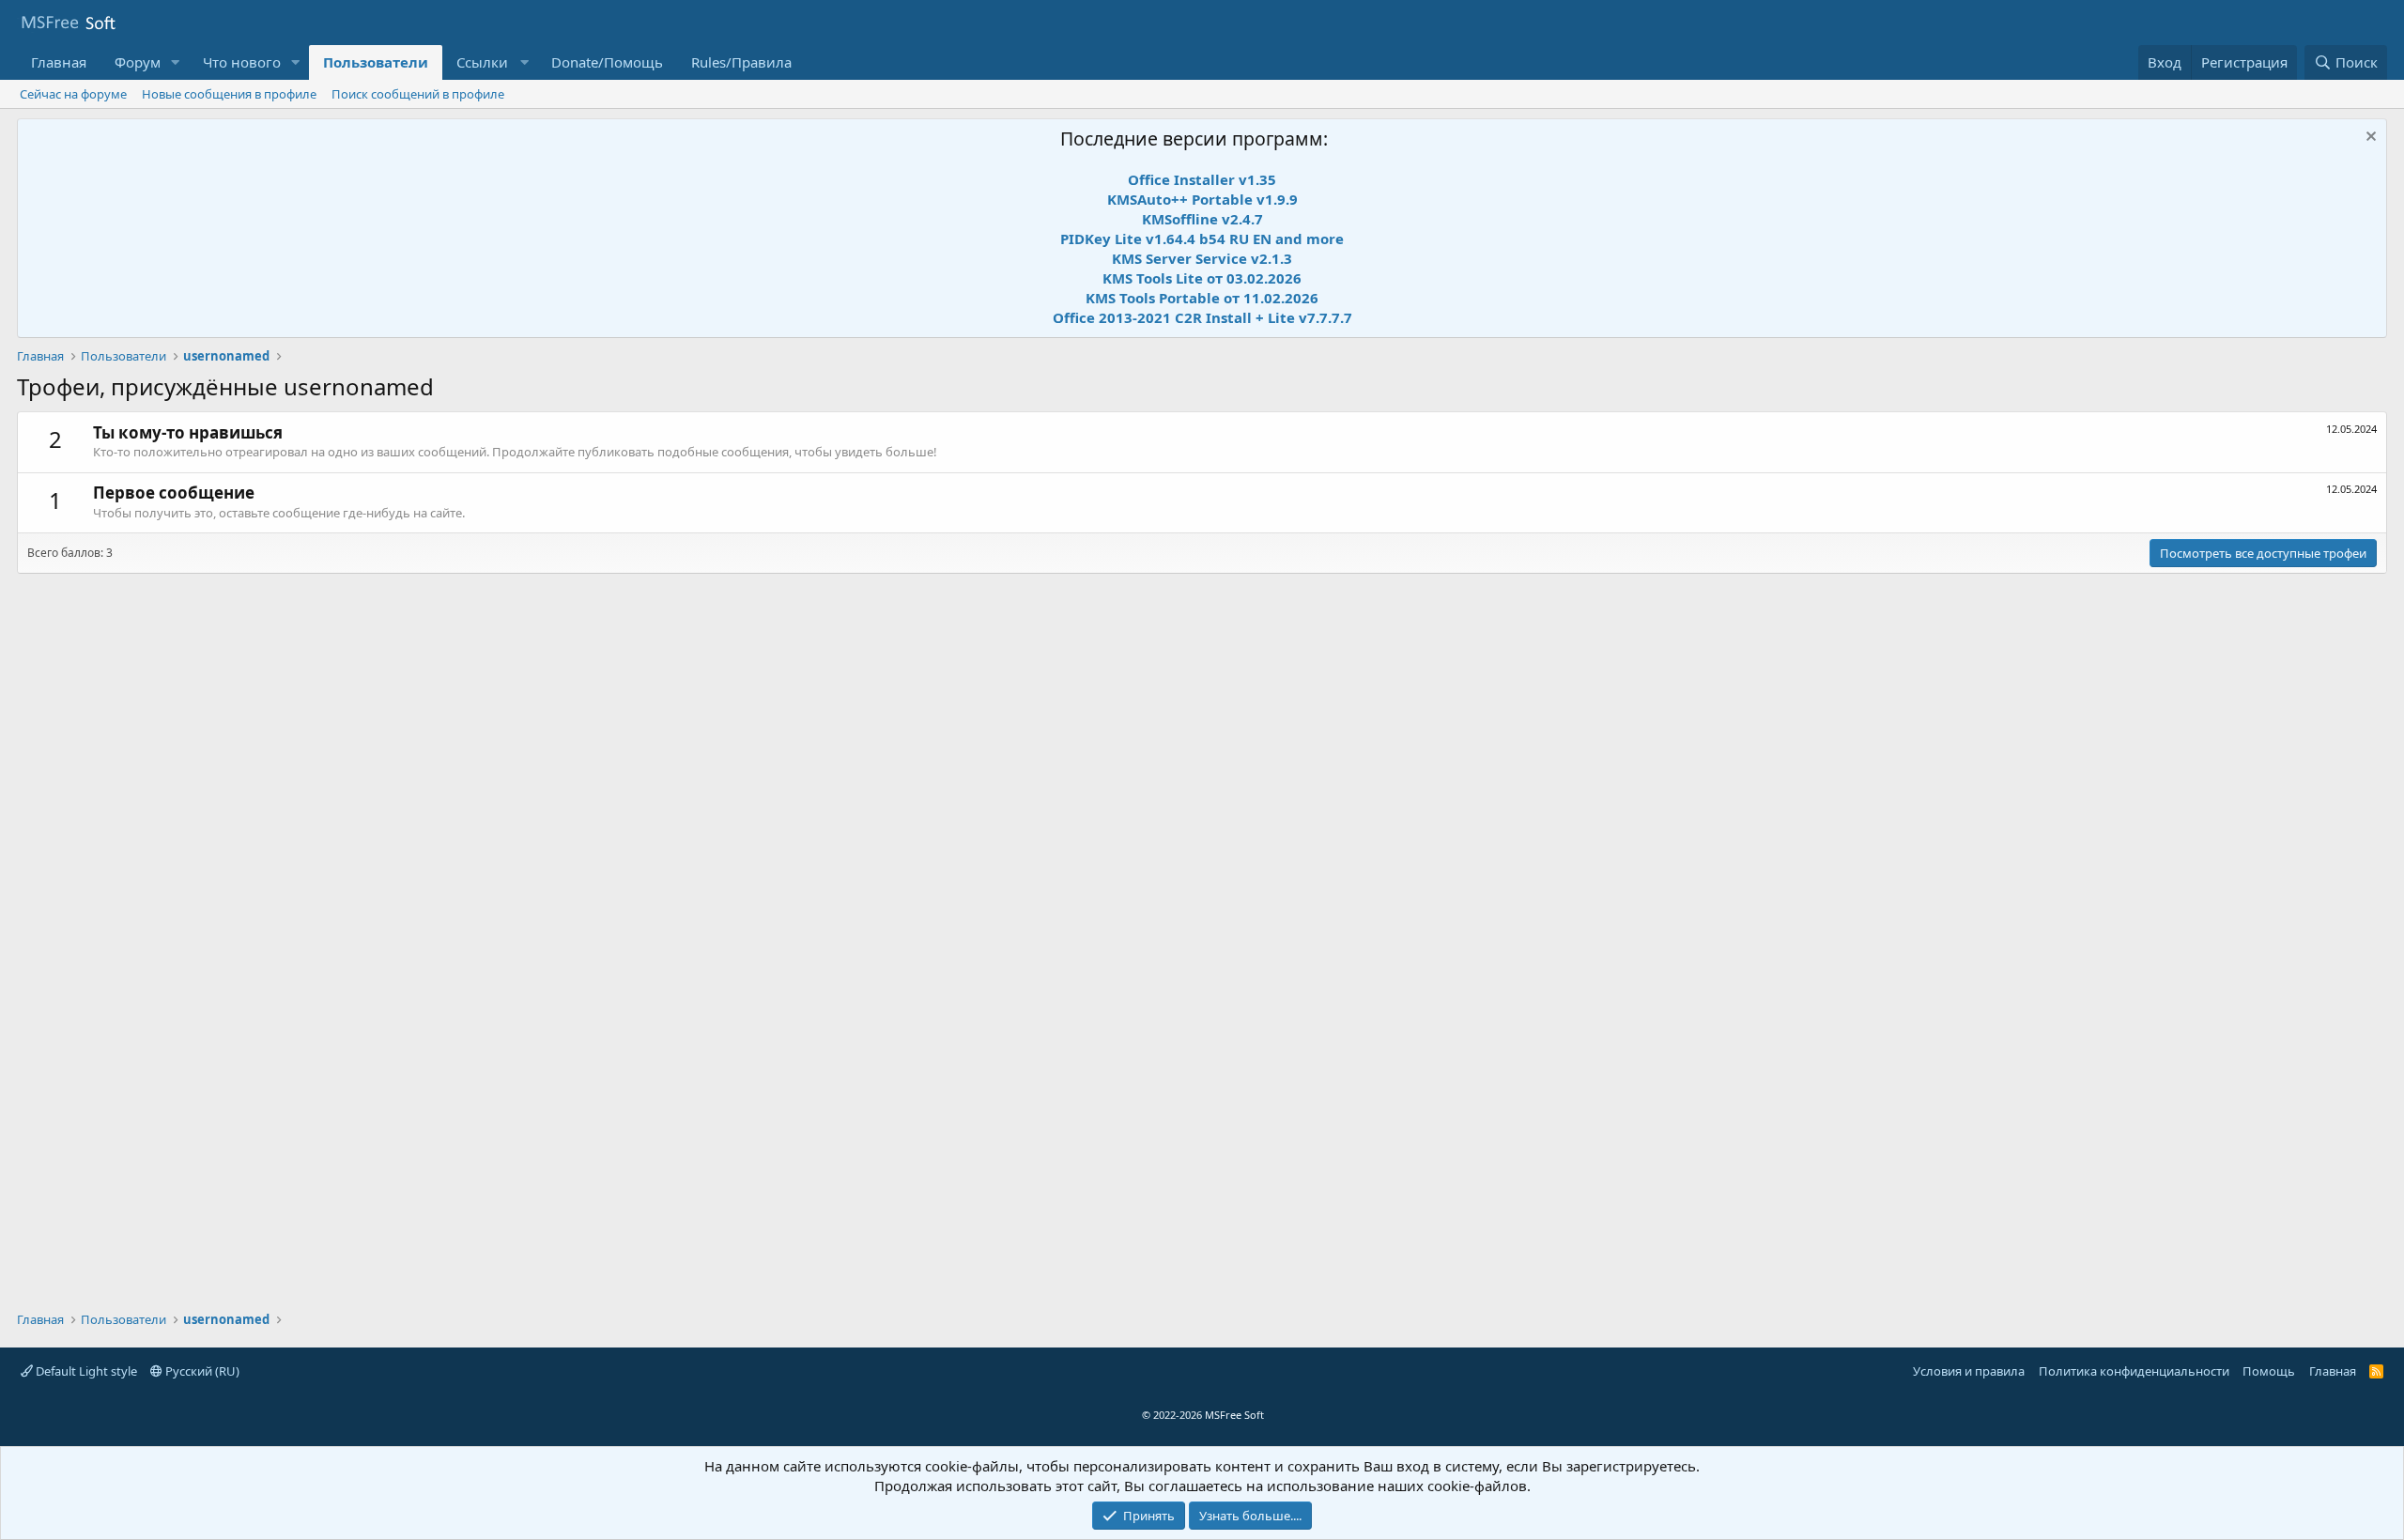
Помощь (2269, 1371)
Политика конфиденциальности (2134, 1371)
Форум (138, 62)
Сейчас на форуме (73, 94)
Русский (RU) (201, 1371)
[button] (176, 62)
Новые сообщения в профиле (229, 94)
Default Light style (85, 1371)
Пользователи (376, 62)
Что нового (242, 62)
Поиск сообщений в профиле (418, 94)
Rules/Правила (741, 62)
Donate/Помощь (607, 62)
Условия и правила (1969, 1371)
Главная (59, 62)
